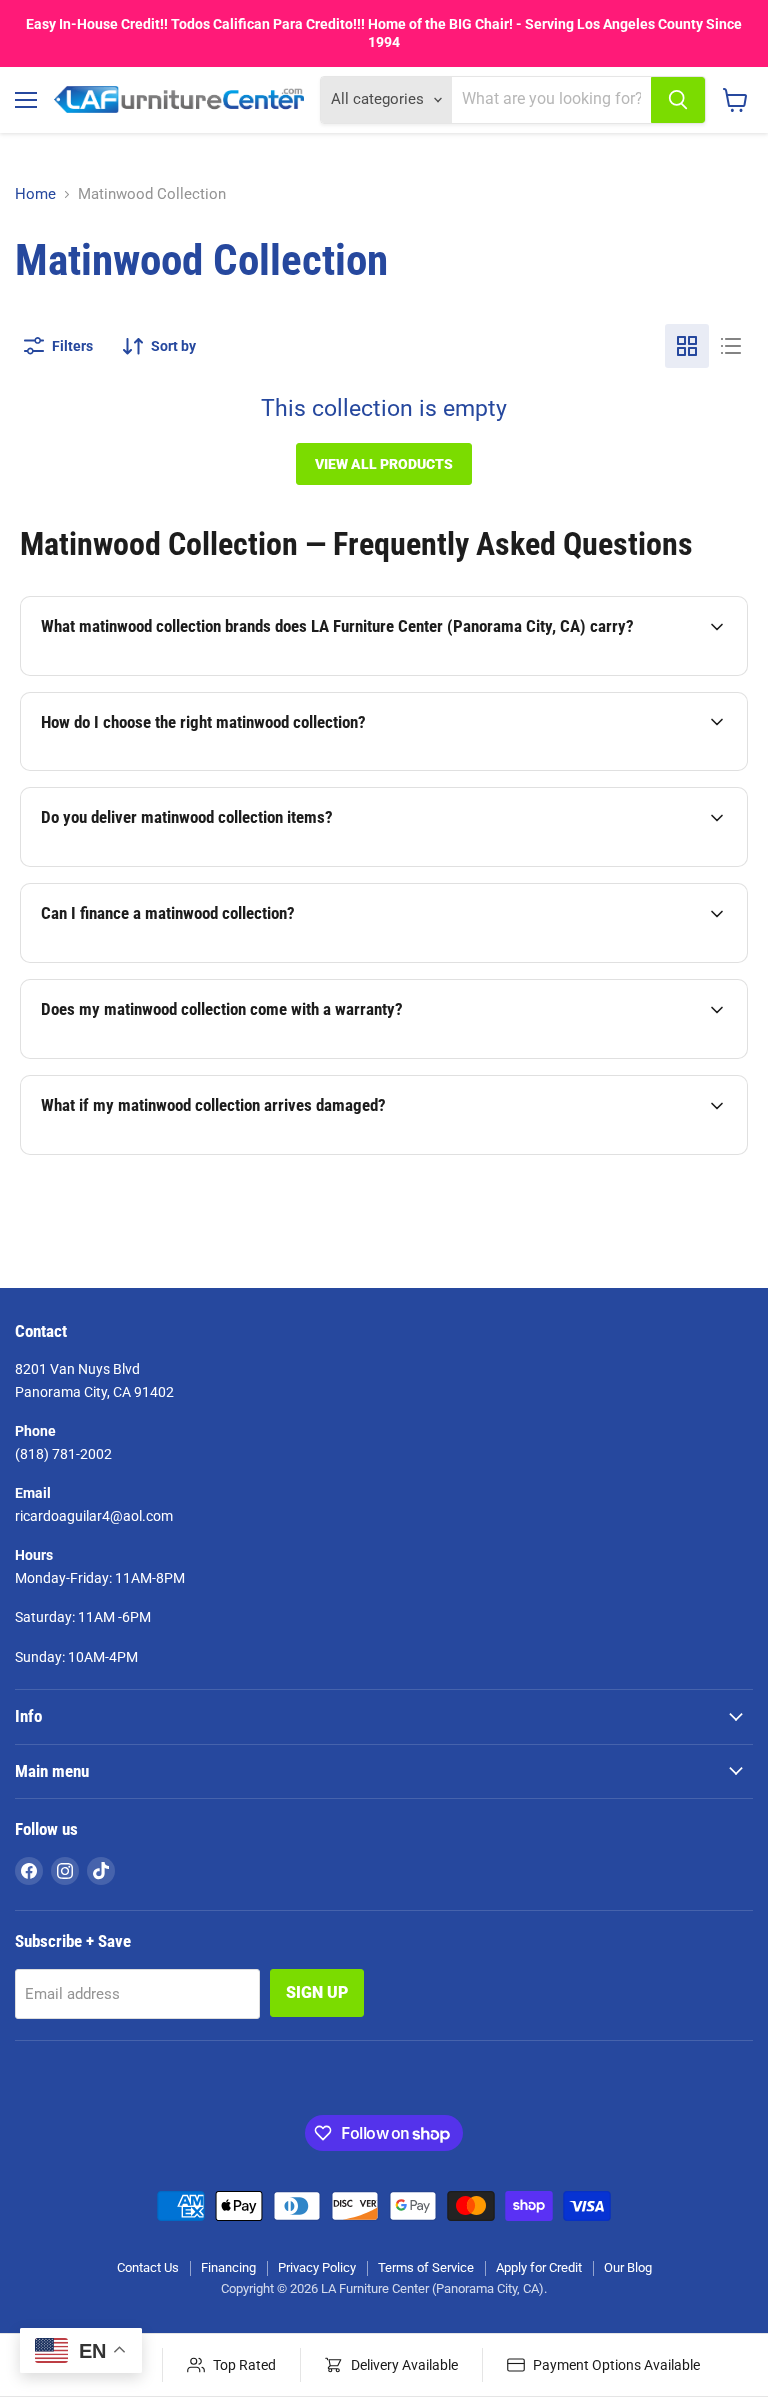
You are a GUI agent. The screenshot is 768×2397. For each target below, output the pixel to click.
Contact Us (148, 2267)
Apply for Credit (539, 2267)
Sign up (317, 1992)
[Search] (678, 100)
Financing (228, 2267)
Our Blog (628, 2267)
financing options (192, 960)
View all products (384, 464)
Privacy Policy (317, 2267)
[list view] (731, 346)
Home (35, 194)
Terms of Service (426, 2267)
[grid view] (687, 346)
